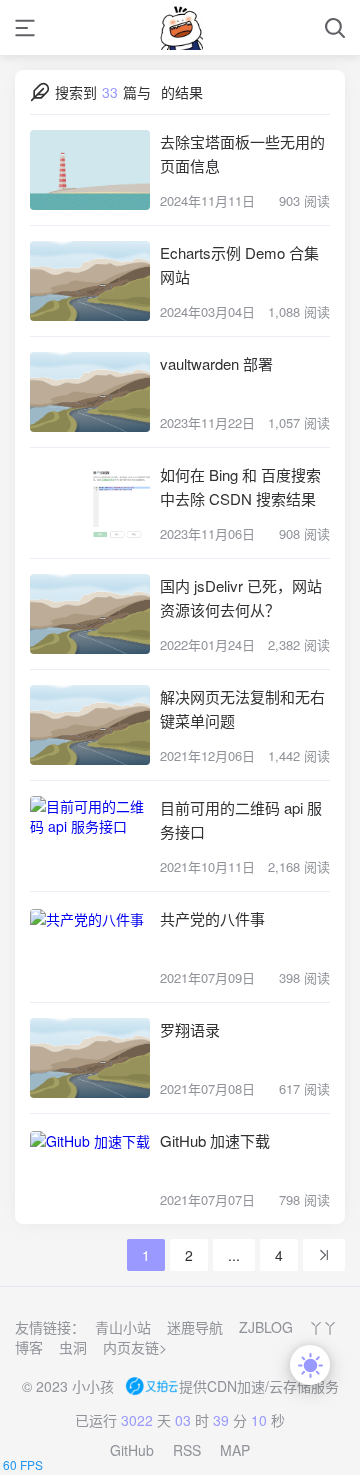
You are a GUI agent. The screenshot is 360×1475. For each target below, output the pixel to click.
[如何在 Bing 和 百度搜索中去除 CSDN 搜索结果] (90, 503)
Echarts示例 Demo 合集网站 (239, 264)
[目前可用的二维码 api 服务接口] (90, 836)
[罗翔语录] (90, 1058)
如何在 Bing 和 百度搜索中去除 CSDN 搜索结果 (240, 486)
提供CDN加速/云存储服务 (259, 1386)
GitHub (132, 1450)
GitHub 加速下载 (215, 1140)
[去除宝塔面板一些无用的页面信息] (90, 170)
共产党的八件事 (212, 918)
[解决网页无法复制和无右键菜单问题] (90, 725)
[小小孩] (180, 27)
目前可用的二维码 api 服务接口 (241, 819)
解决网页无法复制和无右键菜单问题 (242, 708)
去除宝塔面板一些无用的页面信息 (242, 153)
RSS (187, 1450)
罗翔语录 (190, 1029)
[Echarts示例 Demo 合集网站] (90, 281)
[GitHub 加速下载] (90, 1169)
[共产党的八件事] (90, 947)
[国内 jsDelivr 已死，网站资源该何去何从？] (90, 614)
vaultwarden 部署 (216, 363)
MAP (235, 1450)
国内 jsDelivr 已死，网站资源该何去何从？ (241, 597)
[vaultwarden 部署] (90, 392)
